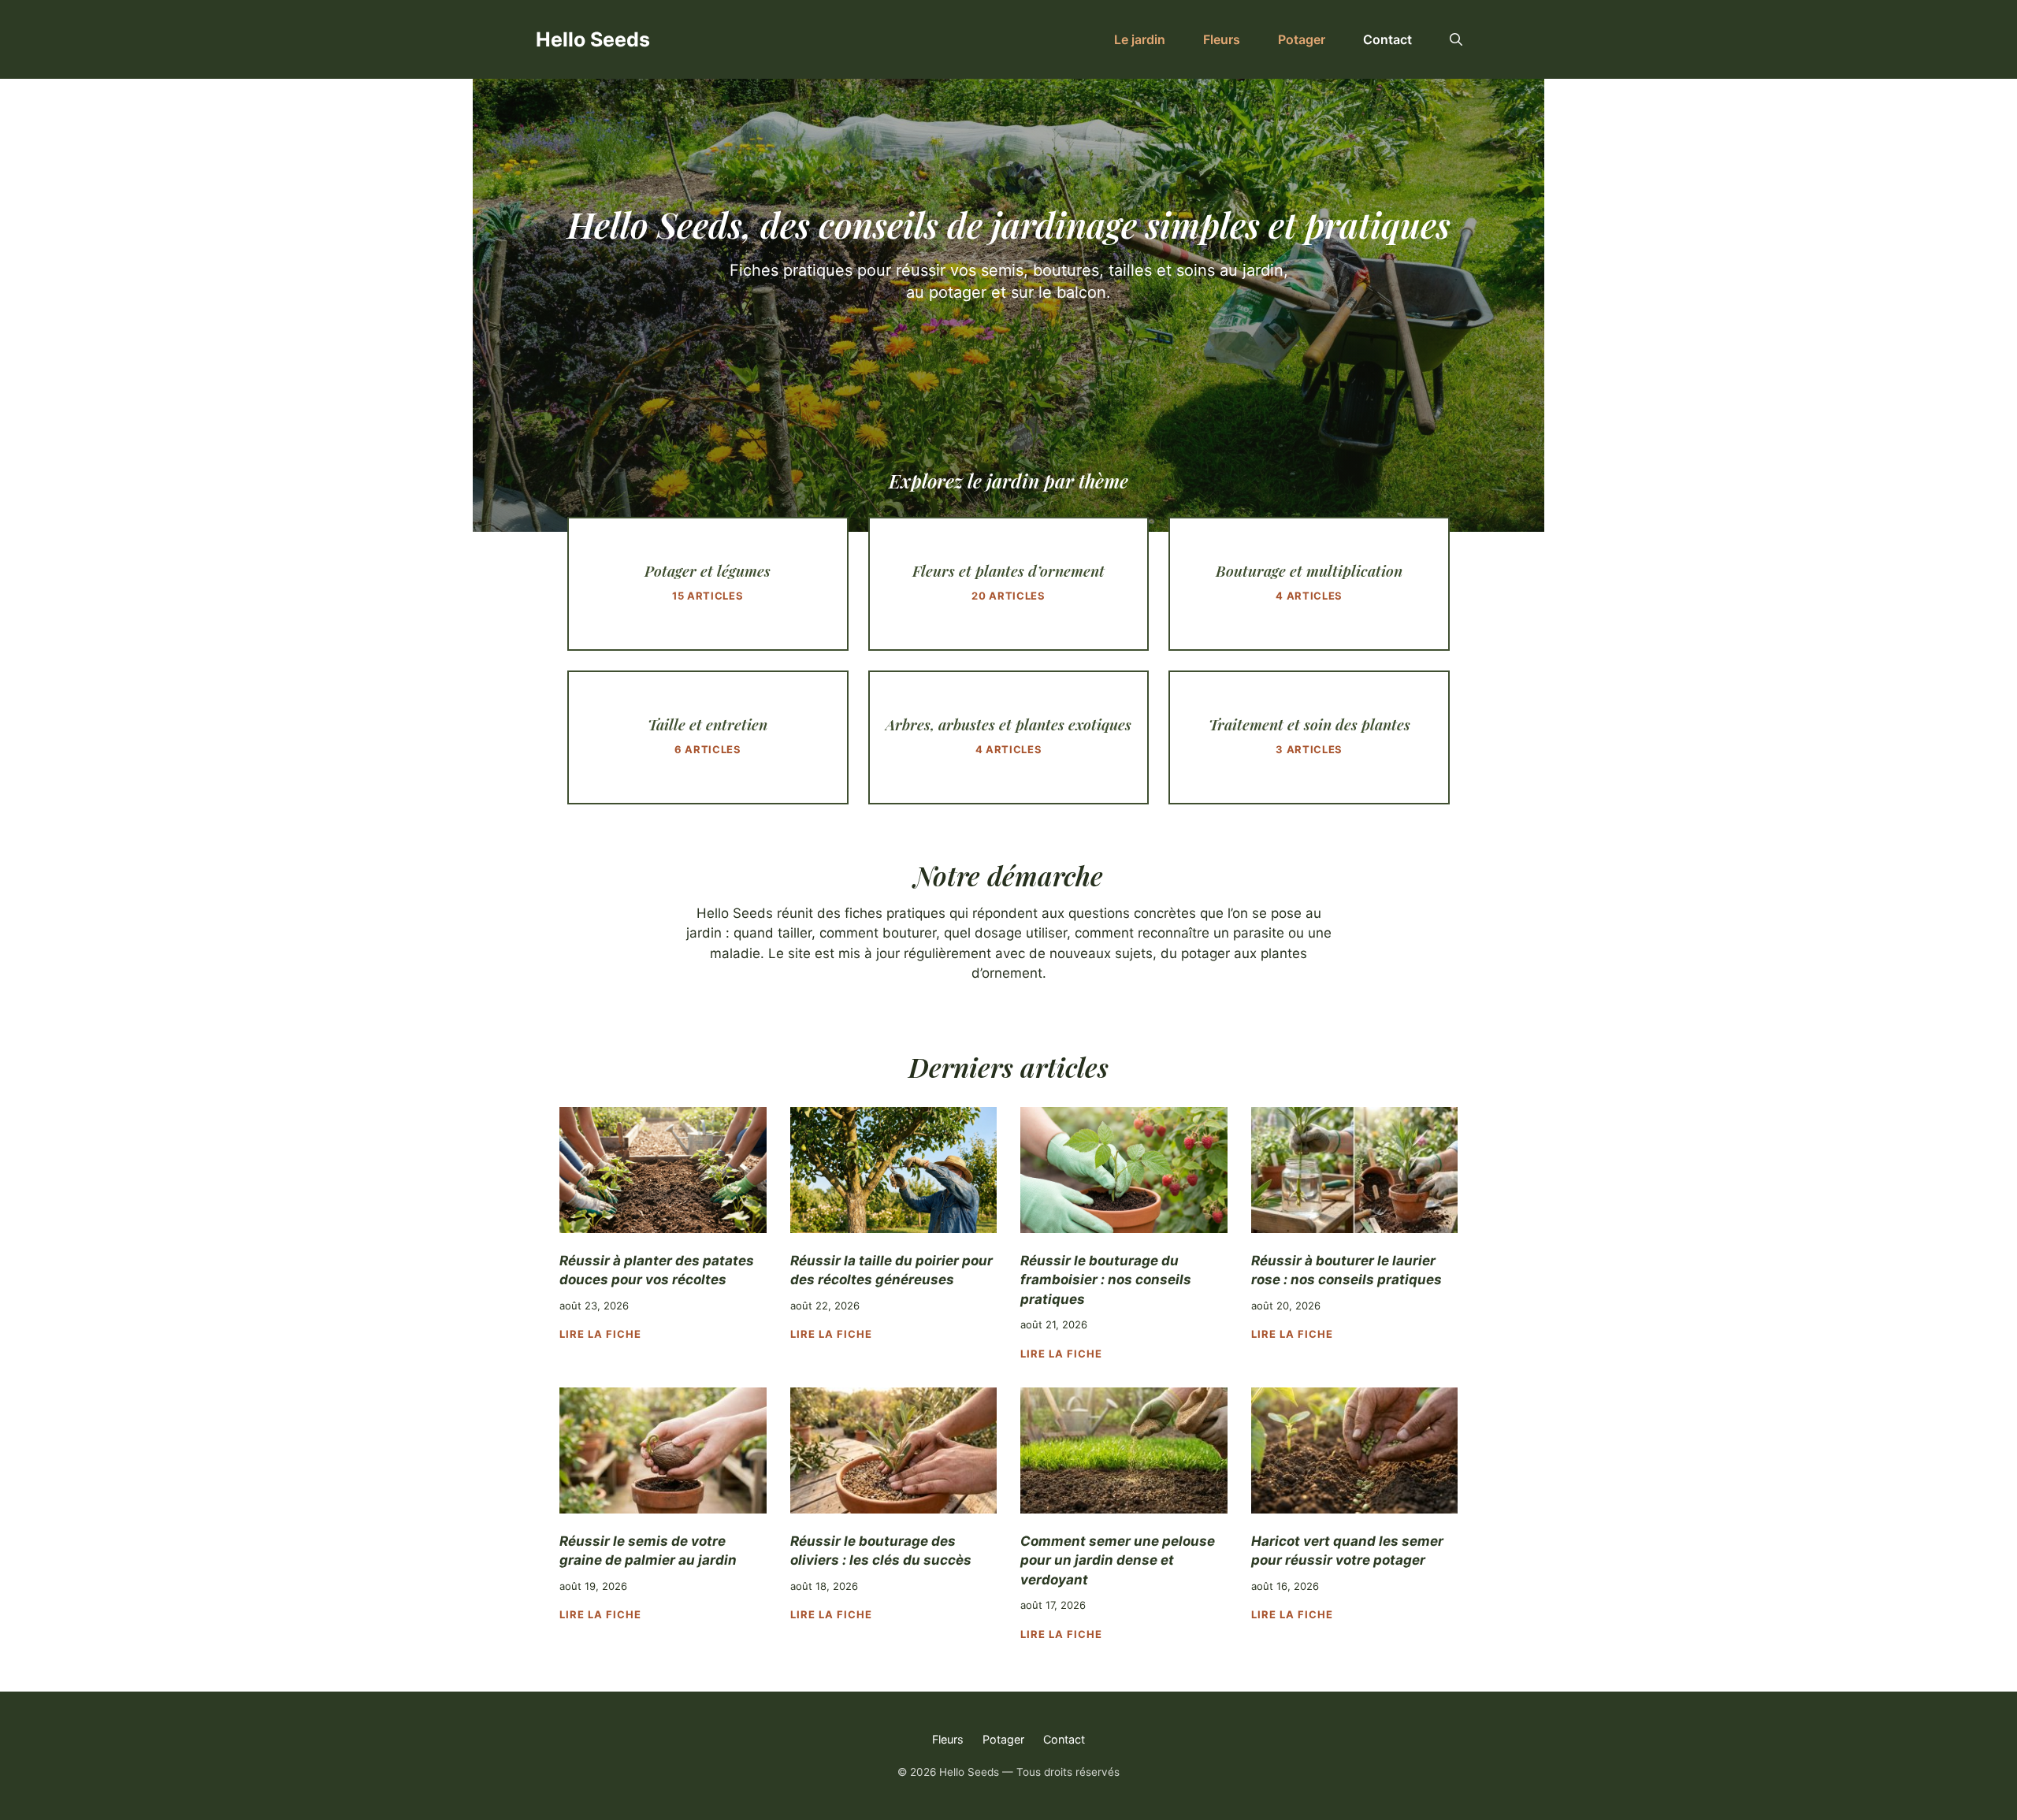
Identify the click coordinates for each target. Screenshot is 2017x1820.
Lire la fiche (601, 1334)
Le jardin (1140, 39)
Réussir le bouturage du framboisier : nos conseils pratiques (1106, 1280)
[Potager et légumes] (708, 584)
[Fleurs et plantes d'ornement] (1009, 584)
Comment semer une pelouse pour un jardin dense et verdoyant (1118, 1560)
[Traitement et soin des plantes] (1309, 737)
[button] (1456, 39)
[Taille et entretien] (708, 737)
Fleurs (1222, 39)
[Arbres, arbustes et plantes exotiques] (1009, 737)
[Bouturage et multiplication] (1309, 584)
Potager (1302, 39)
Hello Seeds (593, 39)
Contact (1387, 39)
